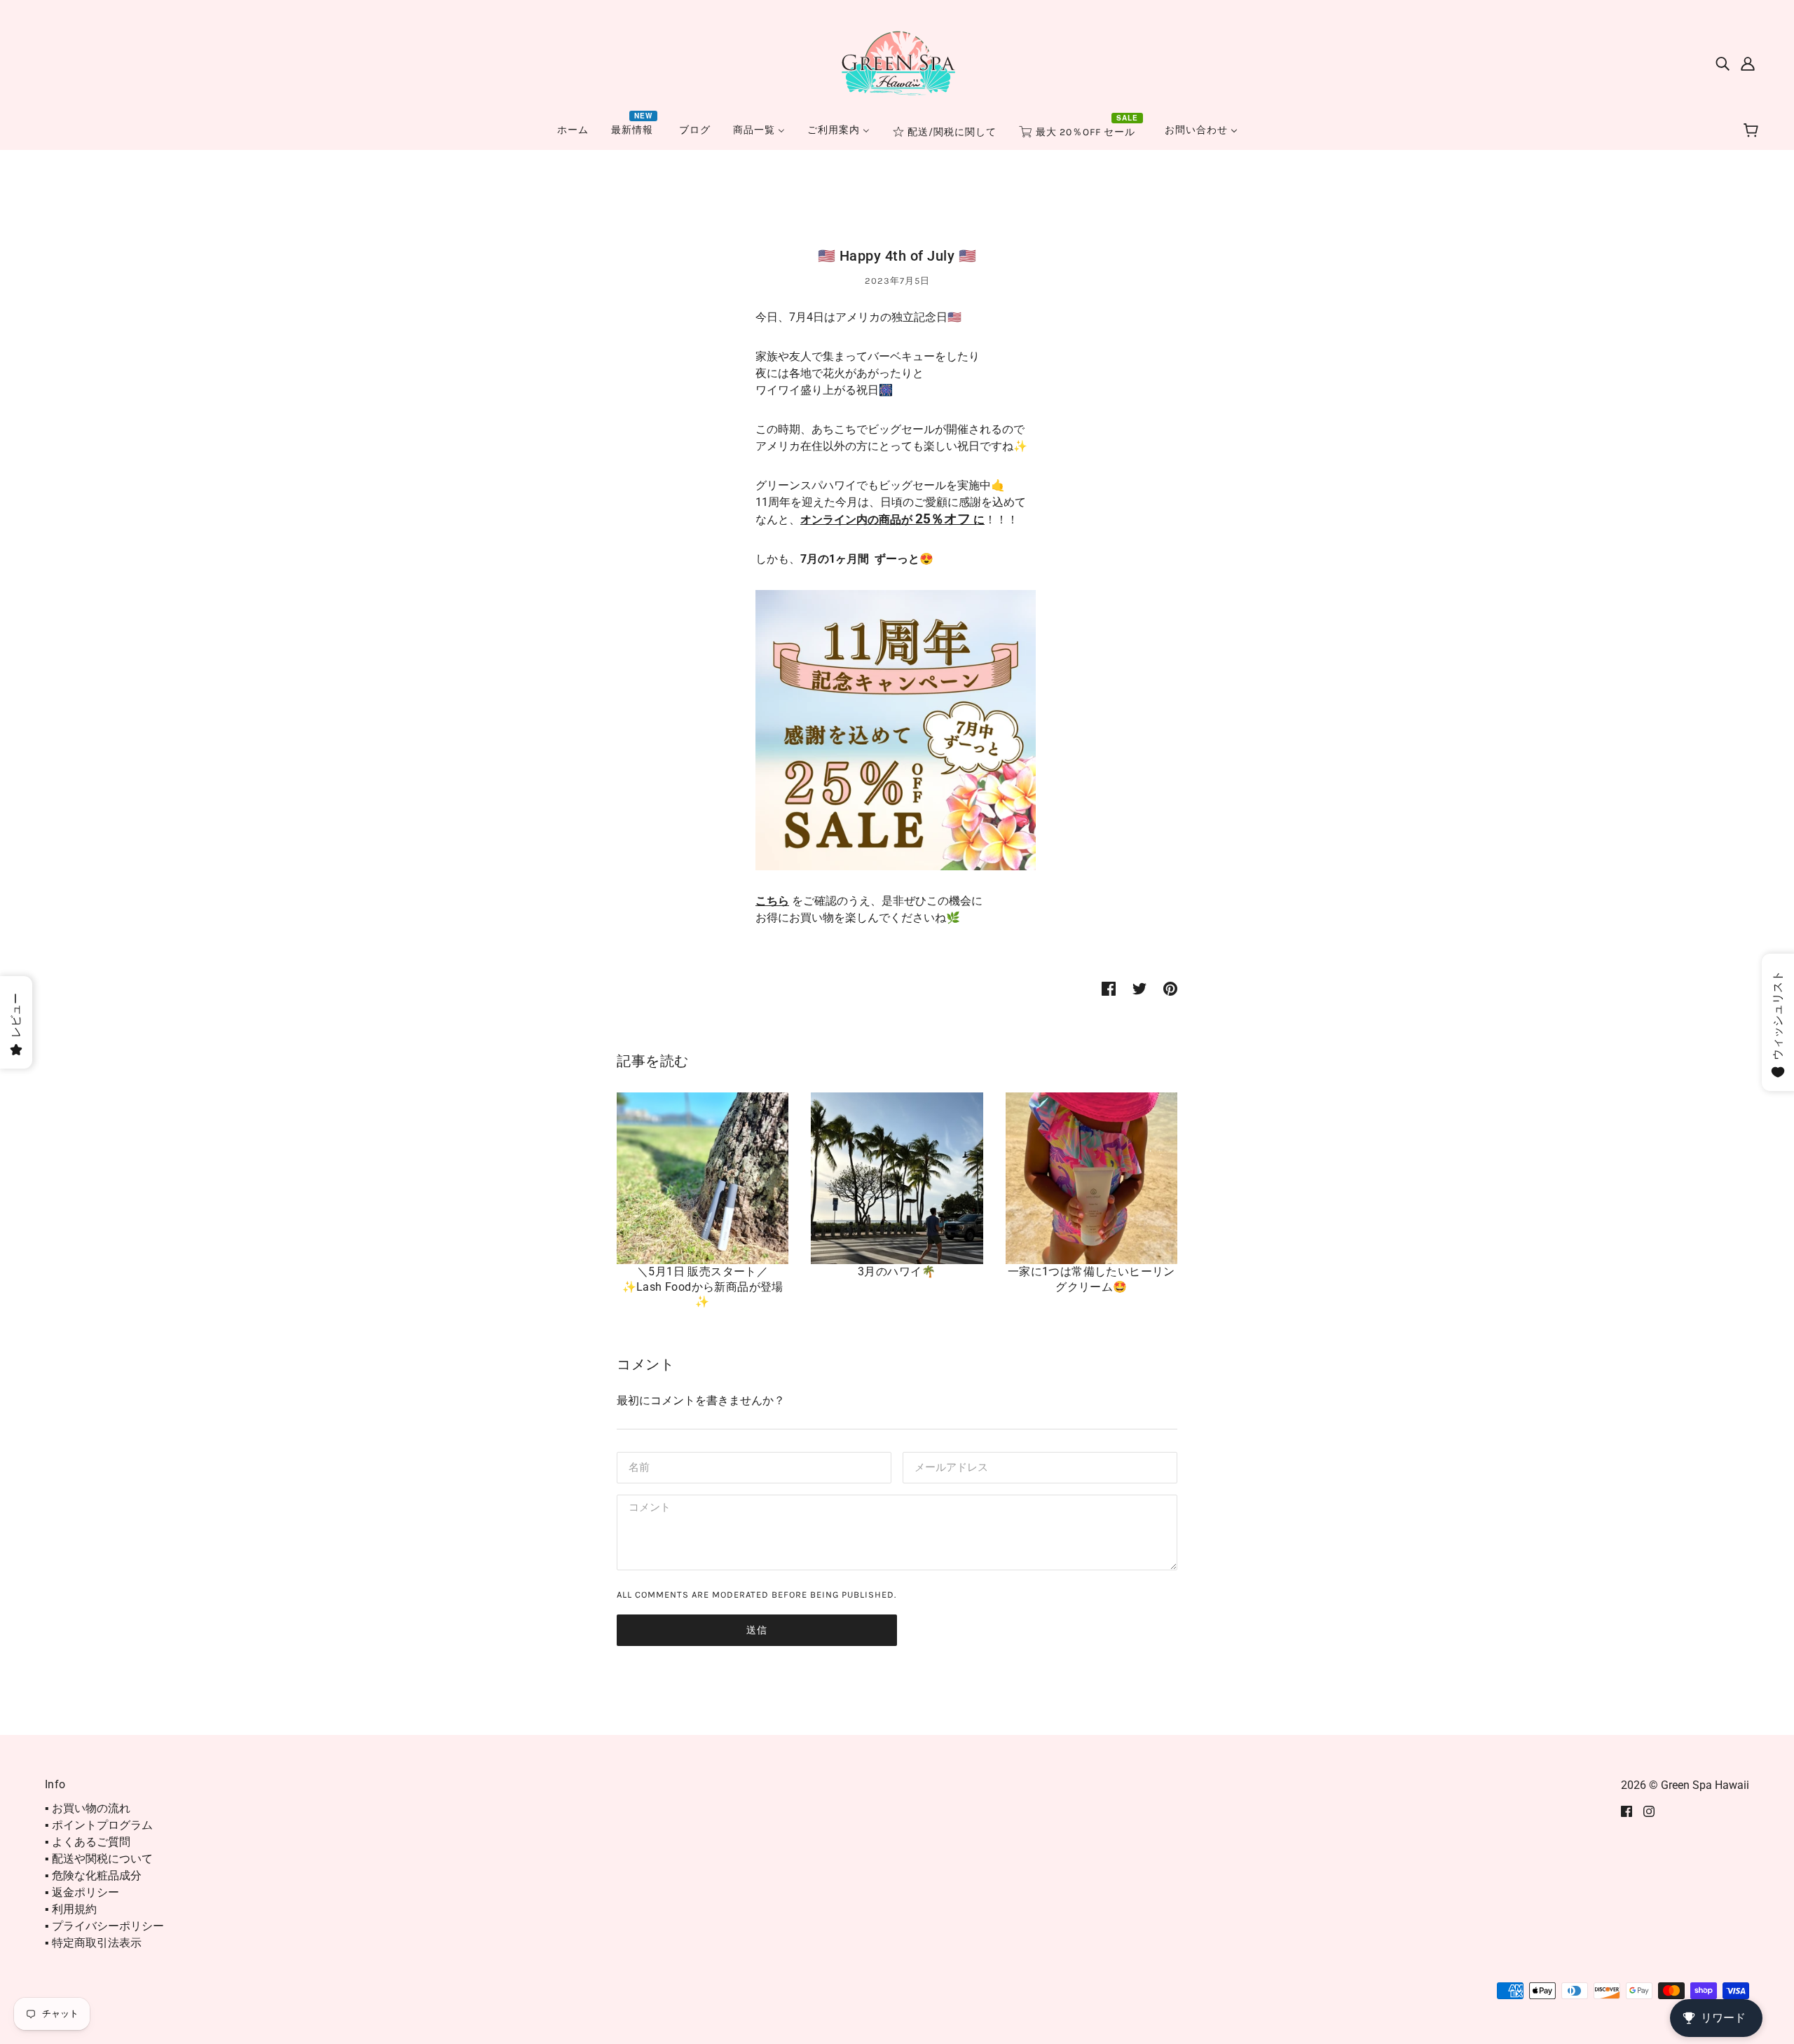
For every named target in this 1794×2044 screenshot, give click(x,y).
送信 (757, 1630)
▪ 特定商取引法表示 (93, 1943)
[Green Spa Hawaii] (897, 62)
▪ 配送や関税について (99, 1859)
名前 (638, 1466)
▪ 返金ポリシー (82, 1892)
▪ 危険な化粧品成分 (93, 1875)
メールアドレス (948, 1466)
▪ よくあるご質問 (88, 1842)
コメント (648, 1509)
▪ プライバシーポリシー (104, 1926)
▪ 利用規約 (71, 1909)
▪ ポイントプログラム (99, 1825)
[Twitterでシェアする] (1139, 988)
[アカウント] (1748, 63)
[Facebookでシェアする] (1109, 988)
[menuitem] (573, 130)
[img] (1723, 63)
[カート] (1753, 131)
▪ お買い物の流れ (88, 1808)
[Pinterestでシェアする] (1170, 988)
